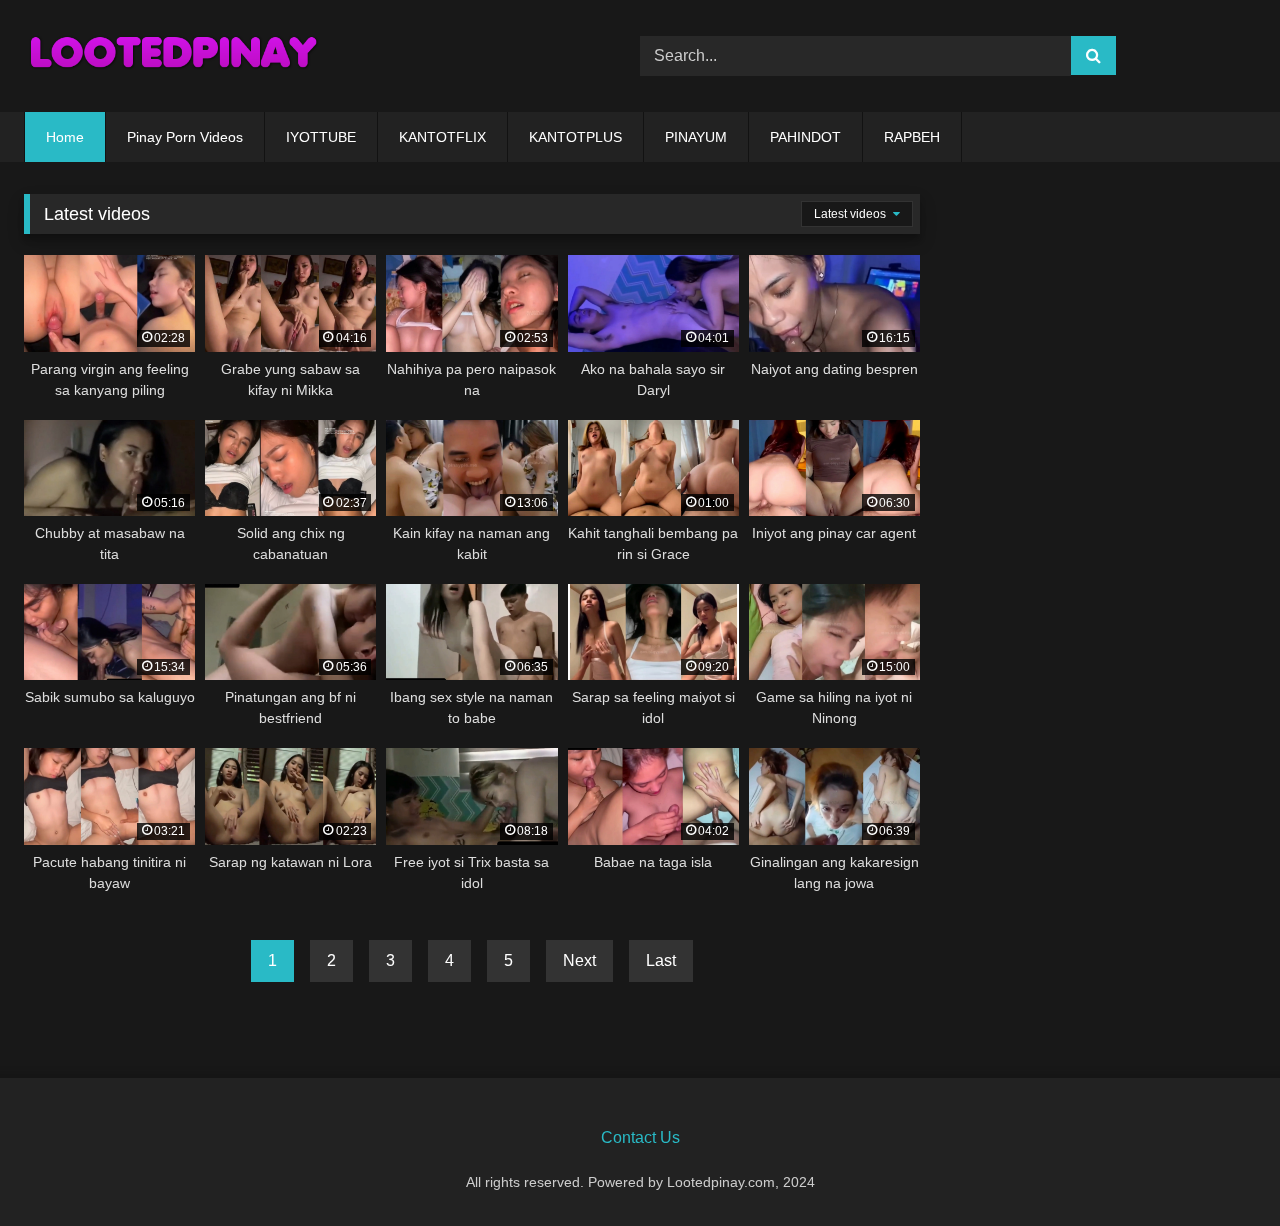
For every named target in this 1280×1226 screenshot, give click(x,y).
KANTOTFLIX (442, 137)
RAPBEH (912, 137)
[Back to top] (1218, 1166)
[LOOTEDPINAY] (174, 56)
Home (65, 137)
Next (579, 960)
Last (661, 960)
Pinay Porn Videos (185, 137)
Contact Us (640, 1137)
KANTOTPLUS (575, 137)
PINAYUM (696, 137)
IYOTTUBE (321, 137)
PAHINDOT (805, 137)
